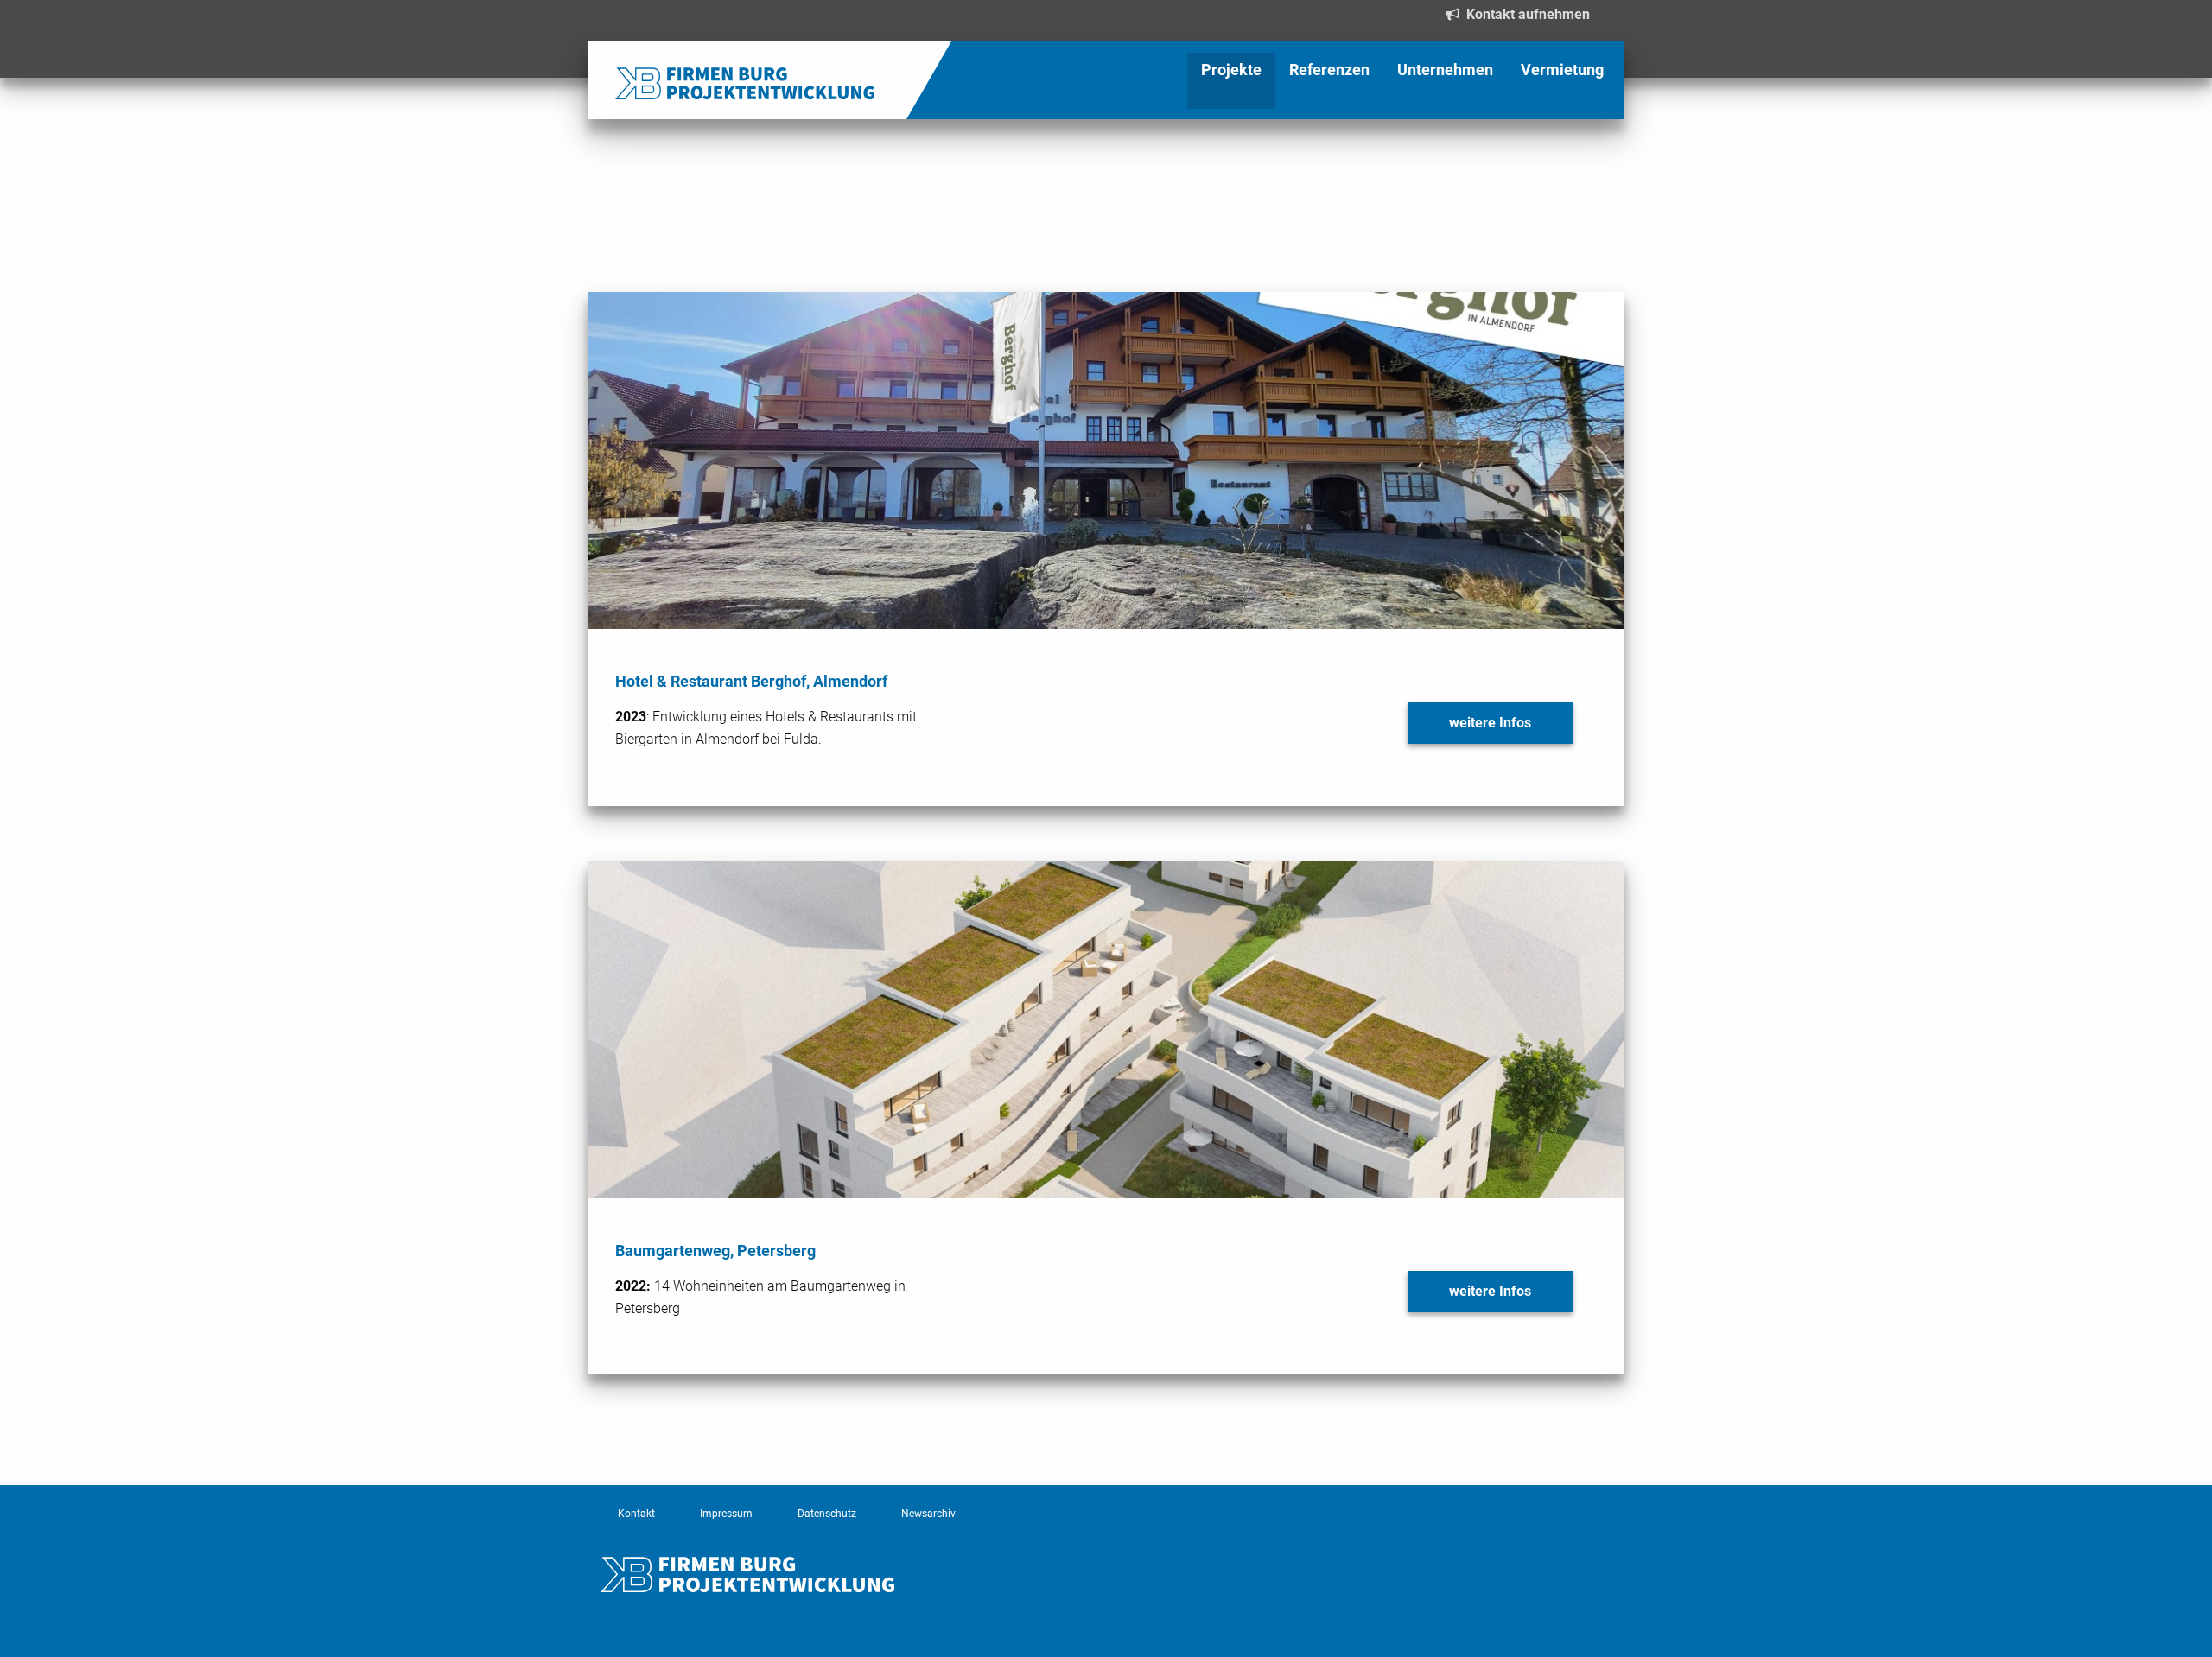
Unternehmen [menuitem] (1445, 70)
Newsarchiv (928, 1514)
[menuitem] (615, 60)
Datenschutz (827, 1514)
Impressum (726, 1514)
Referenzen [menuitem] (1329, 70)
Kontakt (636, 1514)
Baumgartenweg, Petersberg (715, 1251)
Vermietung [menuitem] (1562, 70)
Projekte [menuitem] (1231, 70)
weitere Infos (1490, 723)
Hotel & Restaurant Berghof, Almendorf (751, 681)
